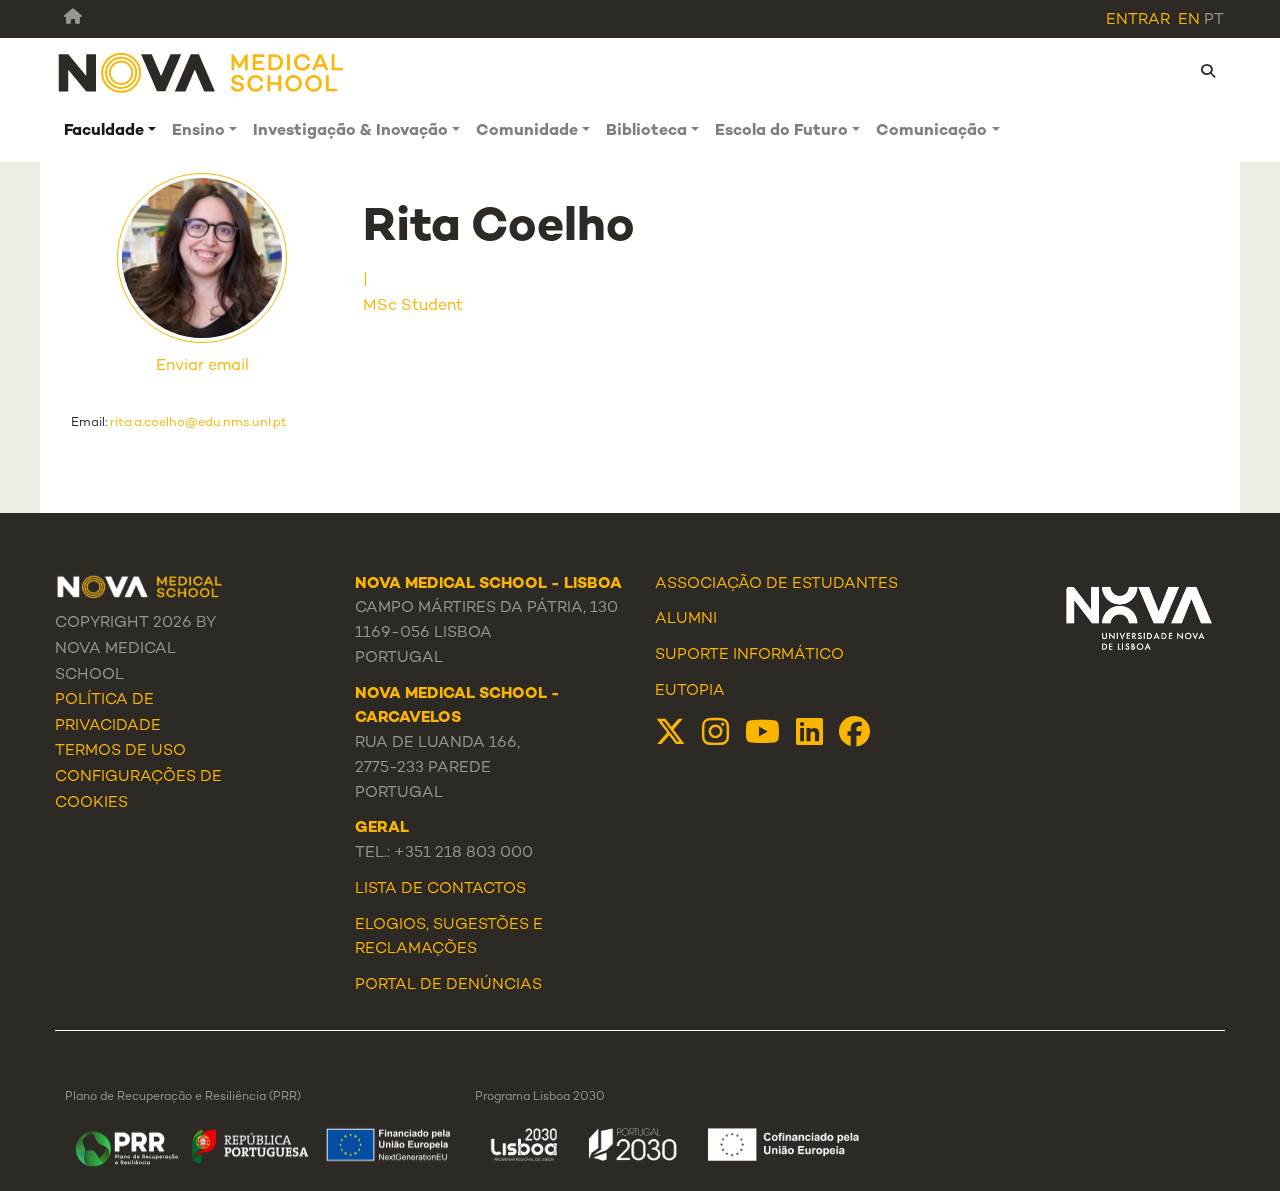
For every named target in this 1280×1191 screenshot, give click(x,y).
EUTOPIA (690, 691)
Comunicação (931, 131)
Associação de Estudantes (776, 584)
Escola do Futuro (781, 131)
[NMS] (202, 71)
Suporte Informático (749, 655)
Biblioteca (646, 131)
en (1189, 20)
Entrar (1138, 20)
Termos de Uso (120, 751)
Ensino (198, 131)
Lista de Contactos (440, 889)
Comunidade (527, 131)
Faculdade (104, 131)
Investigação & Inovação (350, 131)
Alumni (686, 619)
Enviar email (202, 366)
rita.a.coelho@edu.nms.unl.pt (198, 423)
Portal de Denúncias (448, 985)
